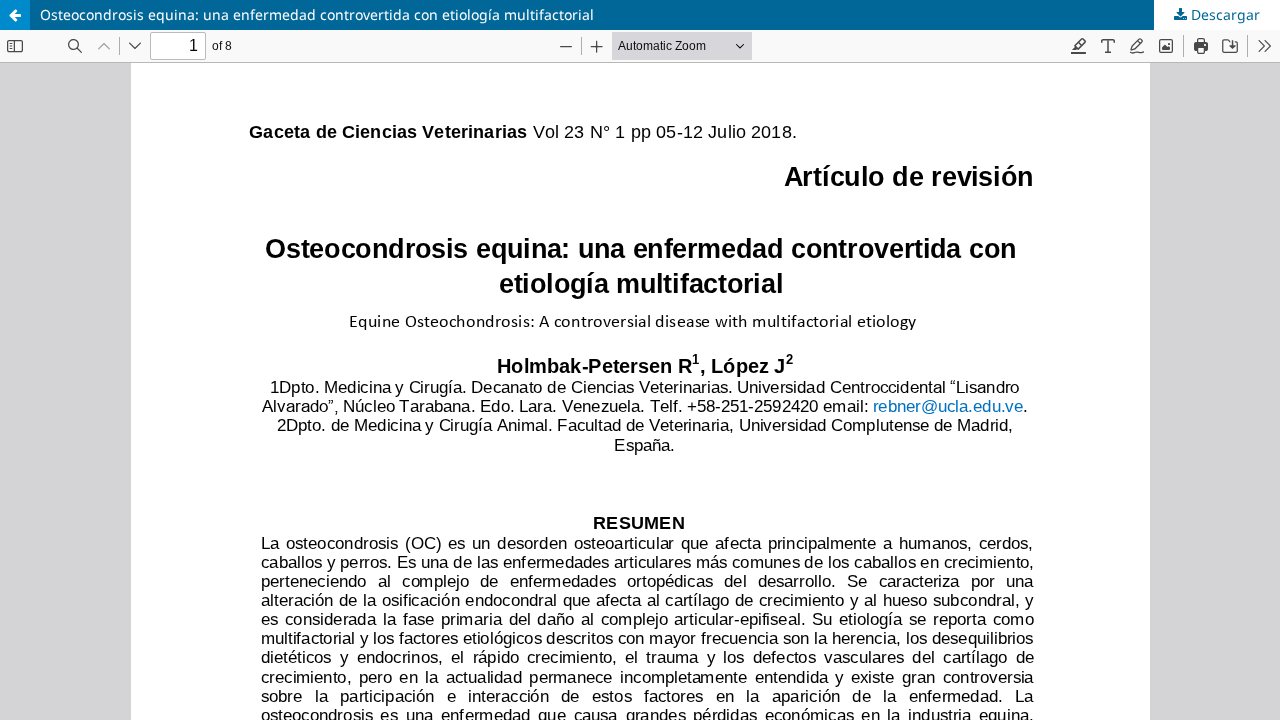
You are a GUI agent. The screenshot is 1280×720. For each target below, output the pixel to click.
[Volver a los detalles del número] (15, 15)
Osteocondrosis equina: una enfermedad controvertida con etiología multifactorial (317, 14)
